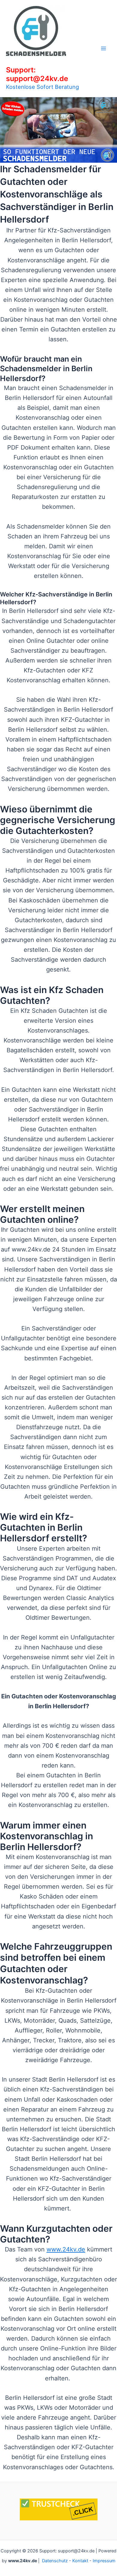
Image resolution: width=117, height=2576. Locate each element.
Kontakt (80, 2561)
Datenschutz (55, 2561)
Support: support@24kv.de (37, 74)
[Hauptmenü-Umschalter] (103, 48)
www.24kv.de (66, 2249)
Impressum (104, 2561)
